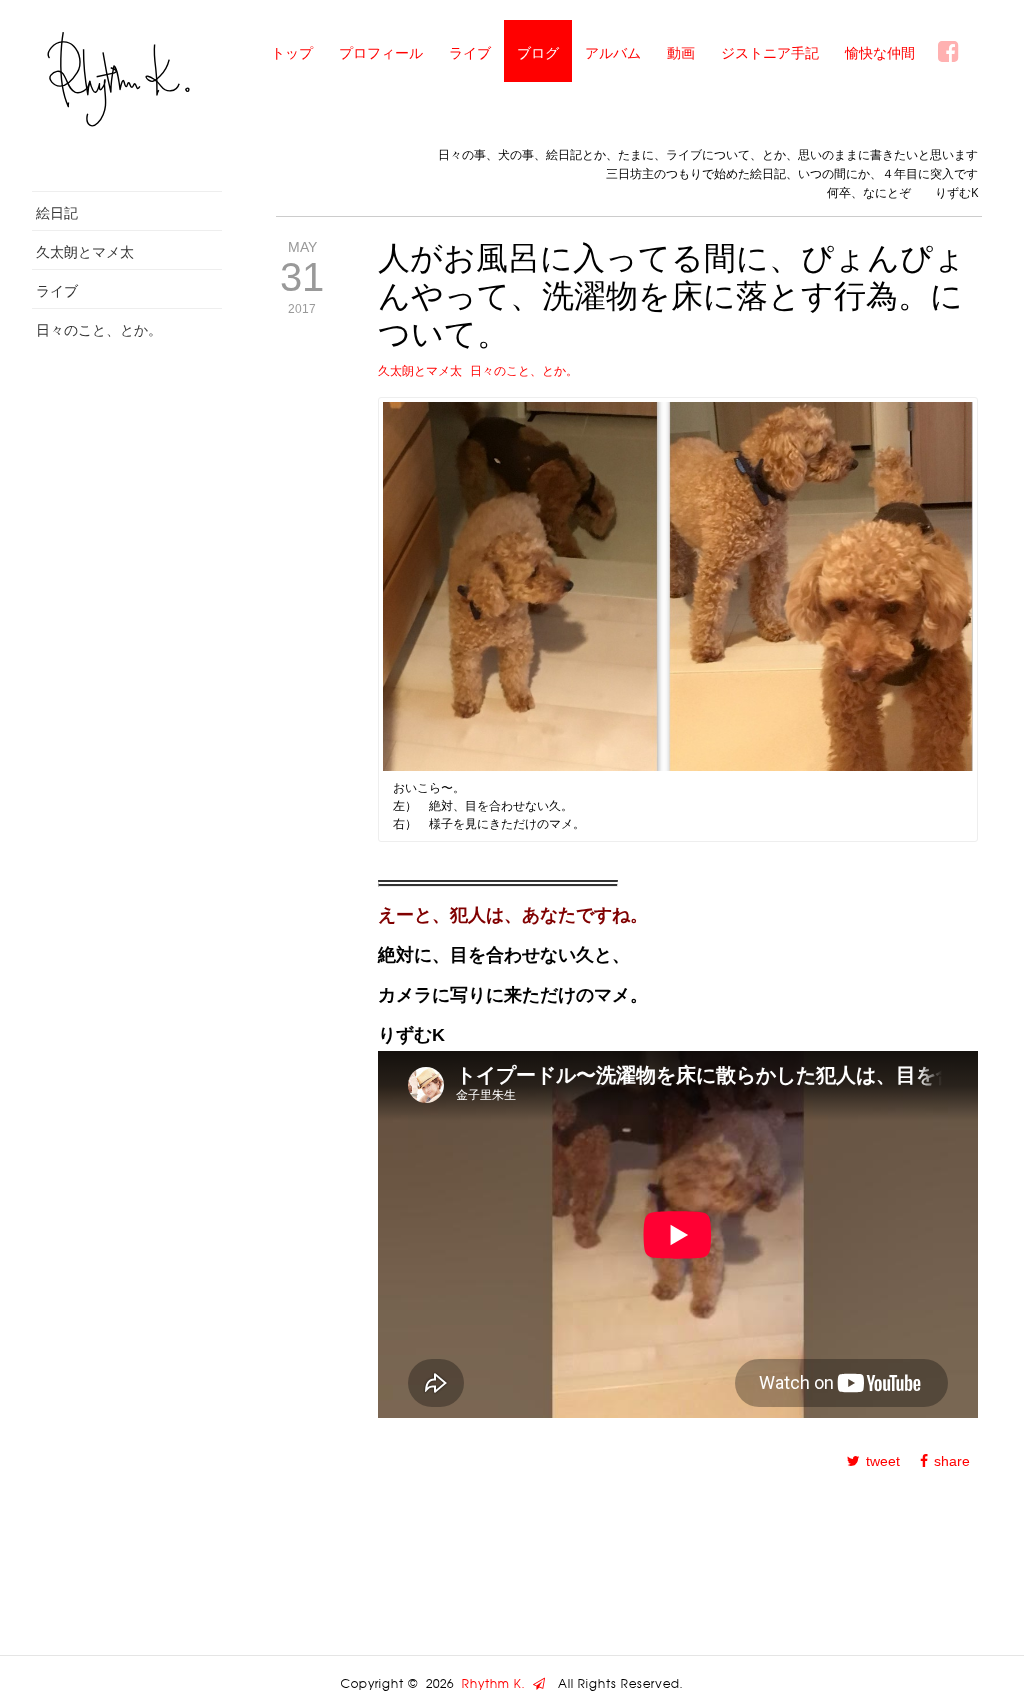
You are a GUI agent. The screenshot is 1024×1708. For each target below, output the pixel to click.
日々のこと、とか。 (99, 329)
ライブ (470, 52)
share (952, 1461)
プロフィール (381, 52)
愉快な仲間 (880, 52)
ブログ (538, 52)
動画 (681, 52)
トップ (292, 52)
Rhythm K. (497, 1684)
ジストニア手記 (770, 52)
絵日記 (57, 212)
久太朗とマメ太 (85, 251)
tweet (883, 1461)
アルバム (613, 52)
